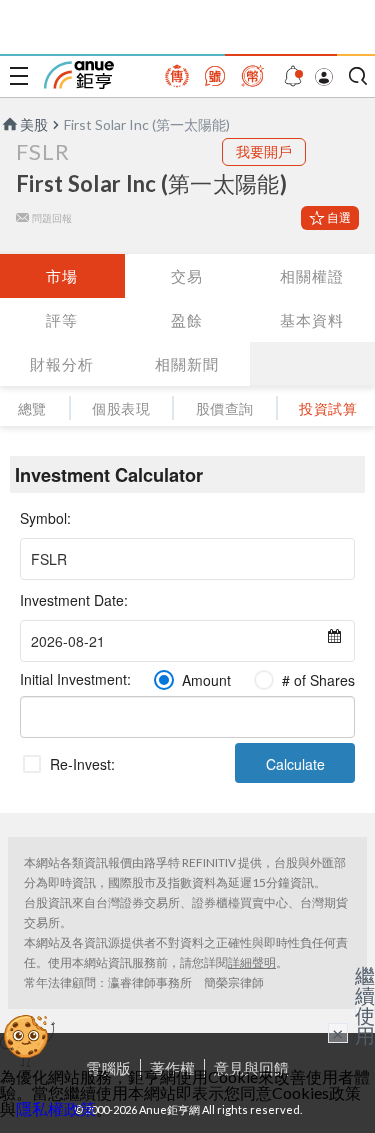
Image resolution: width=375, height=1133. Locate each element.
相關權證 (312, 276)
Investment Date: (74, 600)
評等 (62, 320)
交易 (187, 276)
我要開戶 (264, 151)
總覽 (32, 408)
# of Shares (318, 680)
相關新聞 (187, 364)
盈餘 (187, 320)
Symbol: (45, 518)
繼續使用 (365, 1005)
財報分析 (62, 364)
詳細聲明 (252, 962)
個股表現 (121, 408)
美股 (34, 124)
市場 (62, 276)
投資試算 (328, 408)
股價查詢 (225, 408)
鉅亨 (79, 75)
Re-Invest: (82, 764)
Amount (206, 680)
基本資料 (312, 320)
